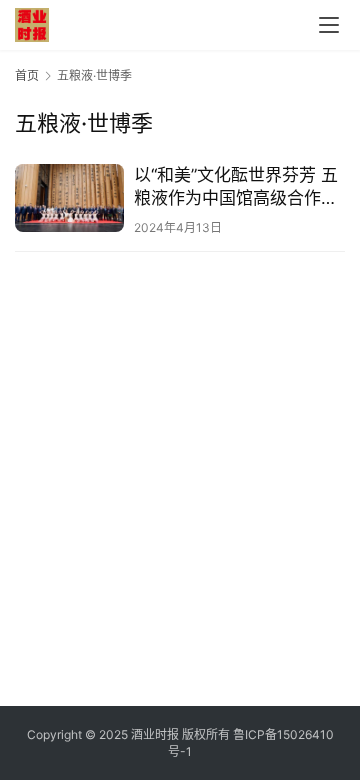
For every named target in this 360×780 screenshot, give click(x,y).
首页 (27, 75)
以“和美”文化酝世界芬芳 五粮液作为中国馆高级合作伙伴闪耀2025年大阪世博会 (236, 187)
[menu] (329, 25)
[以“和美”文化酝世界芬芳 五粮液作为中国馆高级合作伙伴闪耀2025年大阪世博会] (69, 198)
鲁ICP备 (255, 734)
